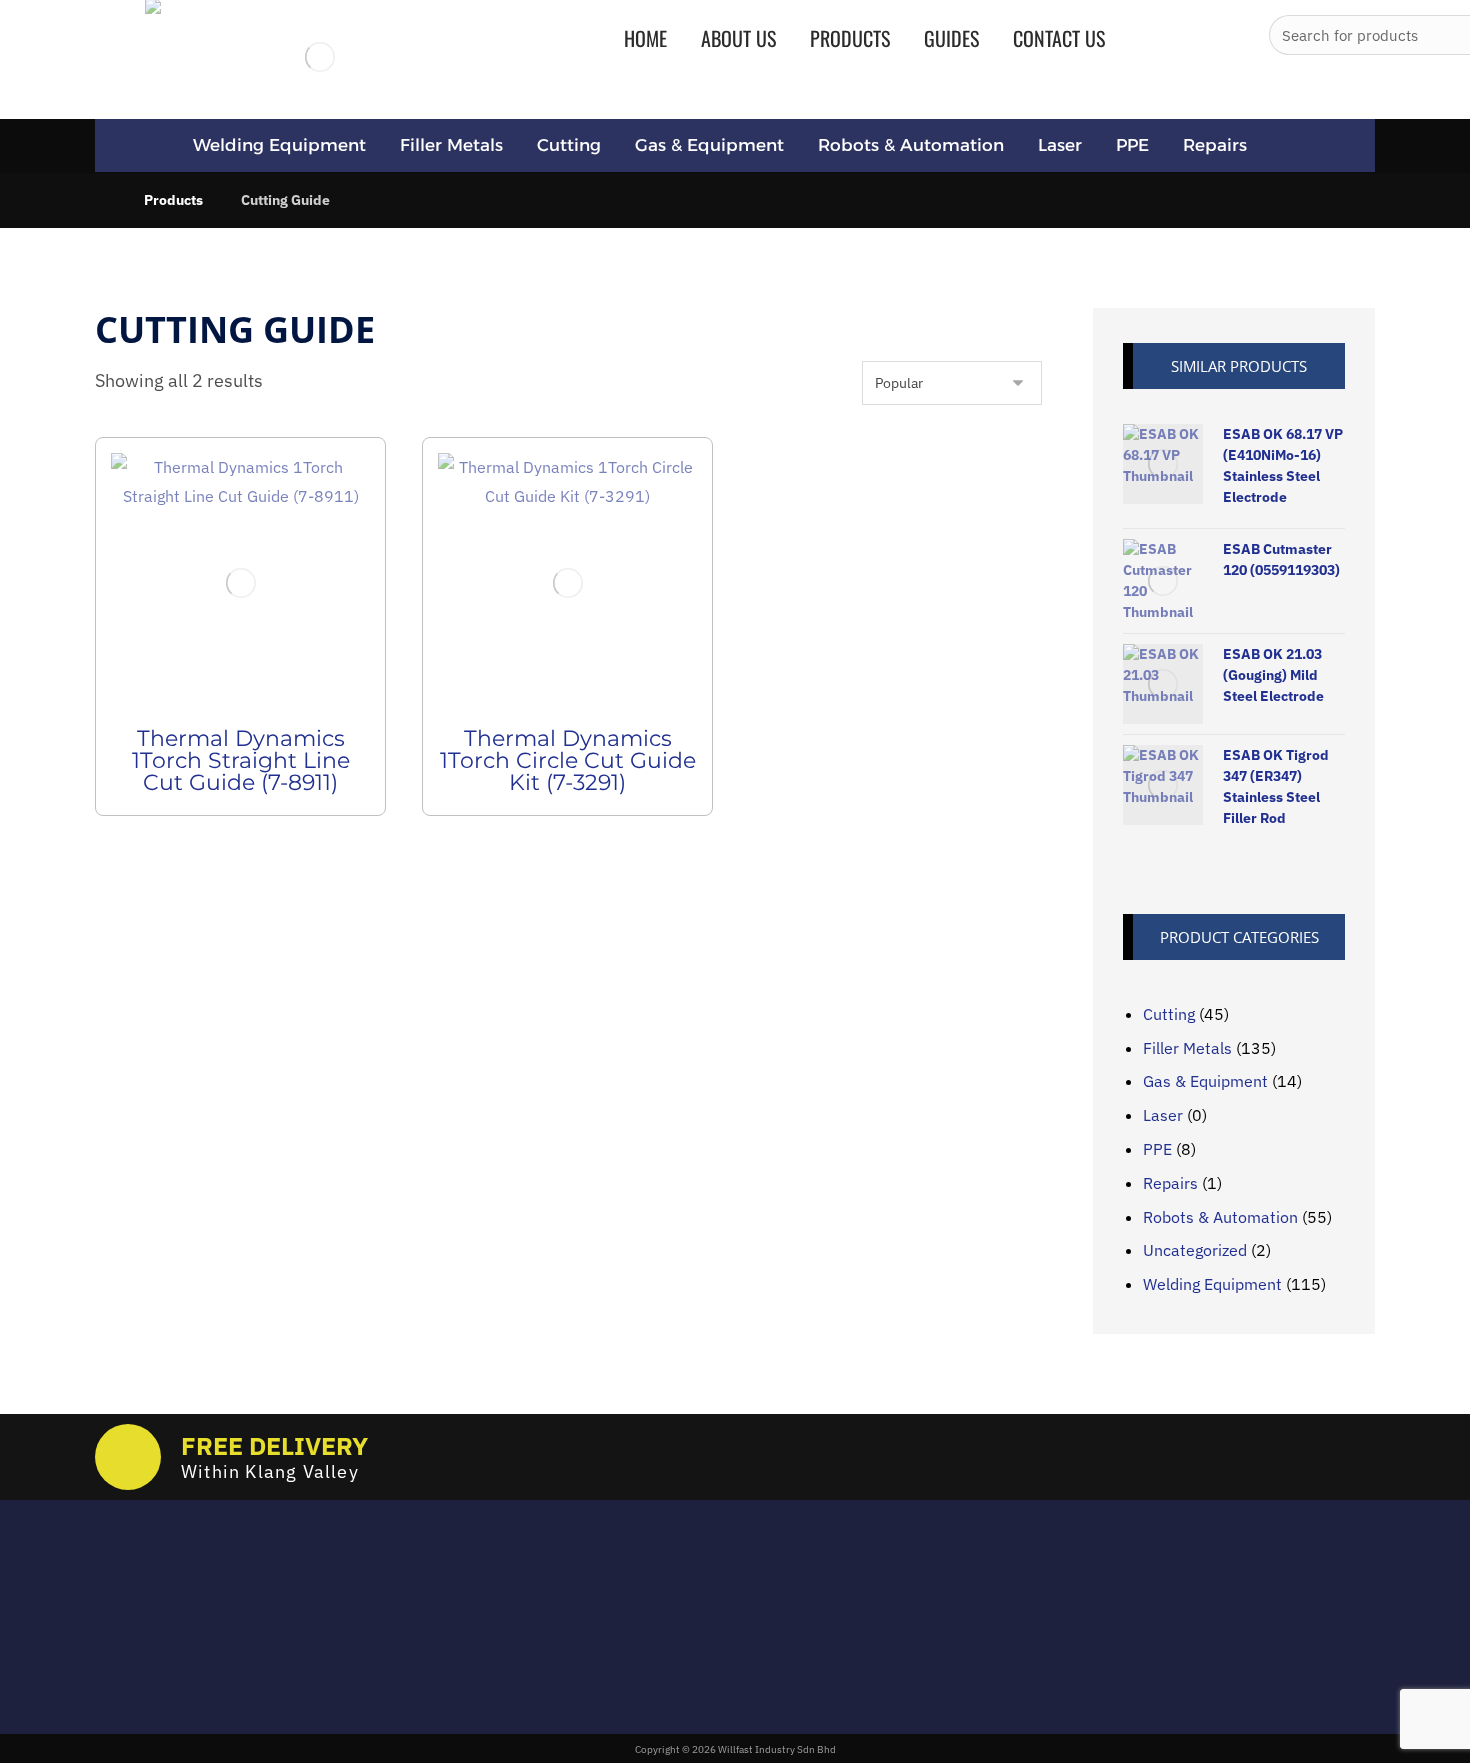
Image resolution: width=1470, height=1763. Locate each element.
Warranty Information (641, 1661)
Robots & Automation (1220, 1217)
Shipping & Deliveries (639, 1632)
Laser (1163, 1115)
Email (112, 1592)
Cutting (1169, 1014)
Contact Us (603, 1689)
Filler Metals (1187, 1048)
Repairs (1170, 1183)
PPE (1157, 1149)
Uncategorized (1195, 1250)
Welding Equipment (1212, 1284)
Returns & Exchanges (639, 1603)
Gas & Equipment (1205, 1081)
